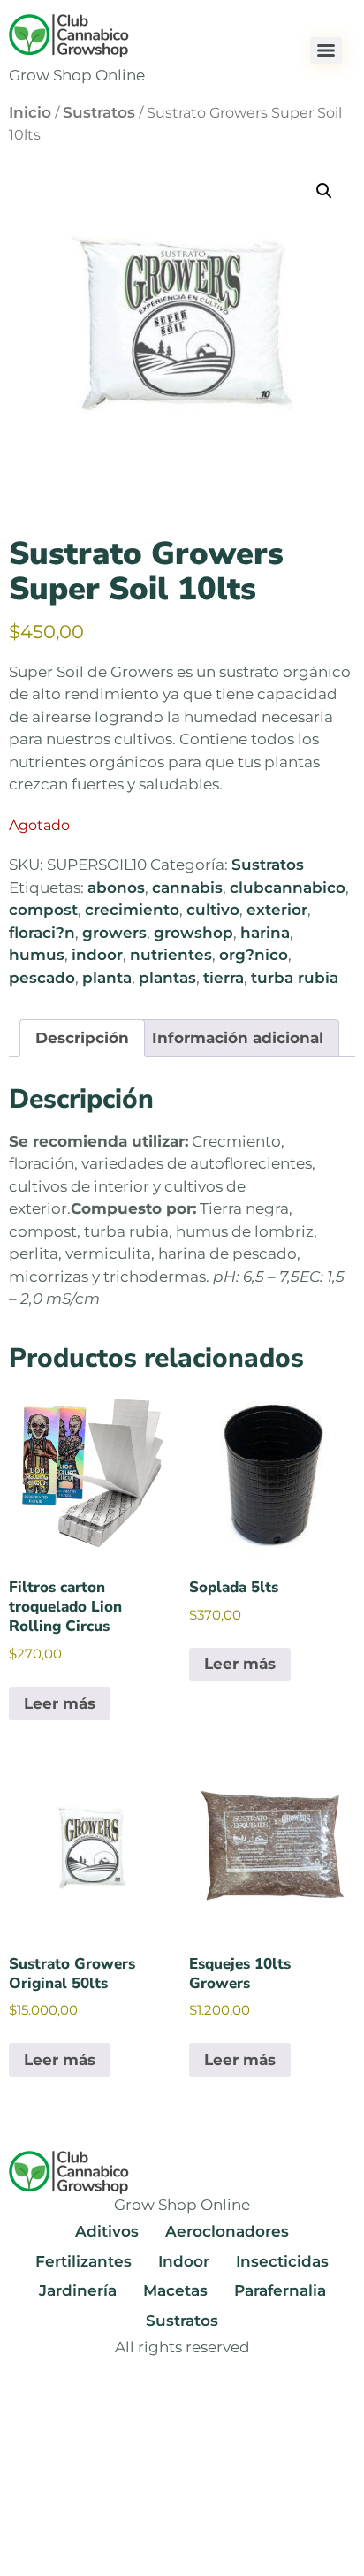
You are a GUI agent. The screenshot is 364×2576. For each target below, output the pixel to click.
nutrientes (171, 955)
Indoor (184, 2261)
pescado (42, 978)
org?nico (254, 955)
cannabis (187, 888)
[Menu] (326, 50)
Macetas (175, 2290)
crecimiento (132, 910)
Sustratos (99, 112)
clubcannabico (288, 888)
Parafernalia (280, 2290)
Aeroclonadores (227, 2231)
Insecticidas (282, 2261)
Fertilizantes (83, 2261)
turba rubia (295, 978)
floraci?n (42, 933)
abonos (116, 888)
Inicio (30, 112)
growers (114, 933)
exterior (277, 910)
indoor (97, 955)
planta (107, 978)
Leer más (60, 1703)
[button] (324, 191)
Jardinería (78, 2290)
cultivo (213, 910)
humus (37, 955)
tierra (224, 978)
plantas (167, 978)
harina (265, 933)
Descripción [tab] (82, 1038)
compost (43, 910)
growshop (193, 933)
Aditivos (107, 2231)
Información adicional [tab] (238, 1038)
